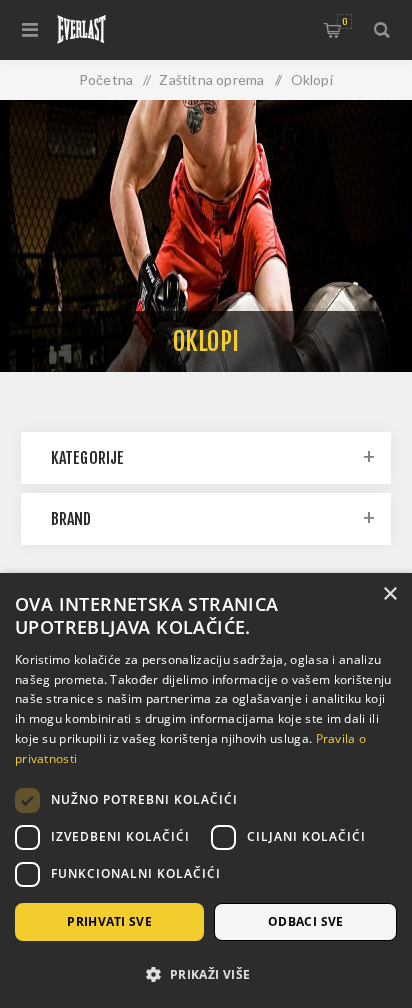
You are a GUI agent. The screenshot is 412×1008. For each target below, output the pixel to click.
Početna (106, 79)
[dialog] (206, 790)
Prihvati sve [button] (109, 921)
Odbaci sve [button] (306, 921)
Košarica (344, 21)
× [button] (389, 594)
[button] (206, 973)
